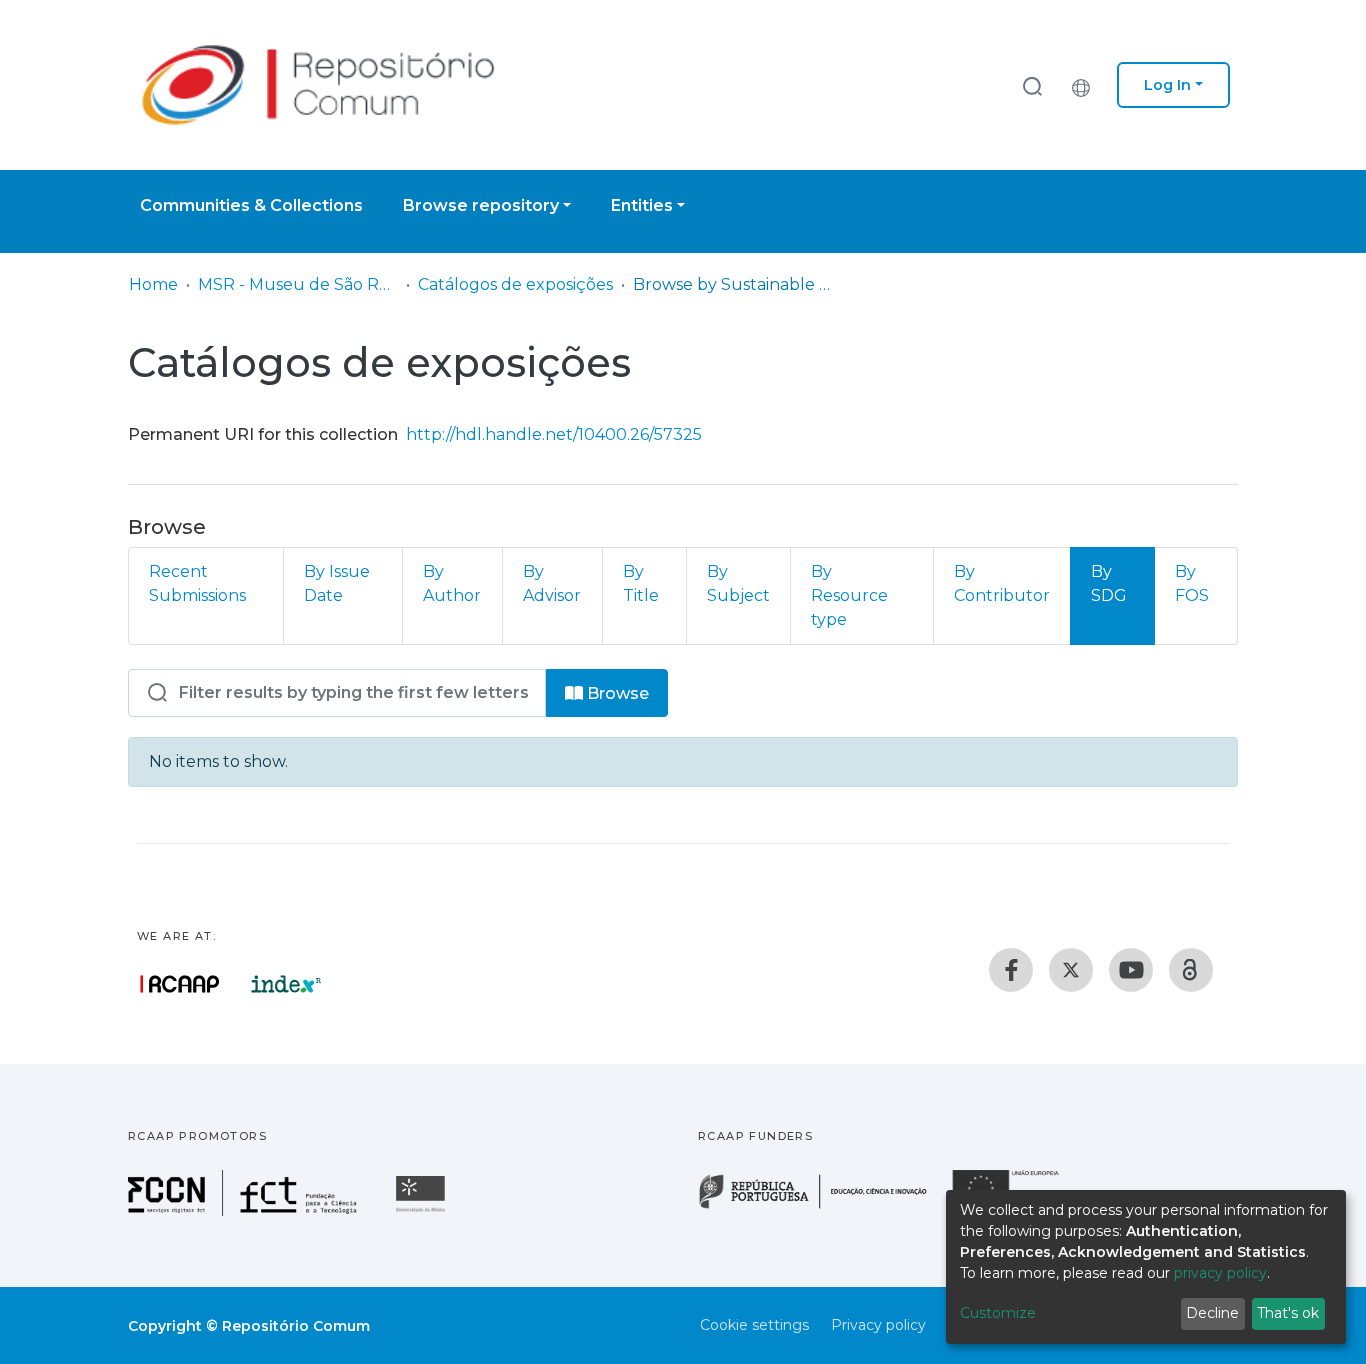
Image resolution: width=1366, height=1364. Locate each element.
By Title (641, 583)
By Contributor (1002, 583)
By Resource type (849, 595)
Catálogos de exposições (515, 284)
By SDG (1109, 583)
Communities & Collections (251, 205)
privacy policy (1220, 1273)
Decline (1212, 1313)
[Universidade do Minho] (423, 1210)
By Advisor (552, 583)
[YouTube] (1131, 970)
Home (153, 284)
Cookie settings (754, 1325)
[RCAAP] (1191, 970)
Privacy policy (878, 1325)
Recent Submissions (197, 583)
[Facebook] (1011, 970)
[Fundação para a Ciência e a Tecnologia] (245, 1210)
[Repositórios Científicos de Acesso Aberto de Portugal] (180, 984)
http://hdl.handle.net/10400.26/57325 (554, 434)
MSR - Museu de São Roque (298, 284)
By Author (452, 583)
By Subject (738, 583)
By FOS (1192, 583)
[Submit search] (1032, 85)
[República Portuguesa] (823, 1206)
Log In (1167, 85)
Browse (616, 693)
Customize (998, 1313)
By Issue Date (337, 583)
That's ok (1288, 1313)
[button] (1086, 85)
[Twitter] (1071, 970)
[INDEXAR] (286, 984)
